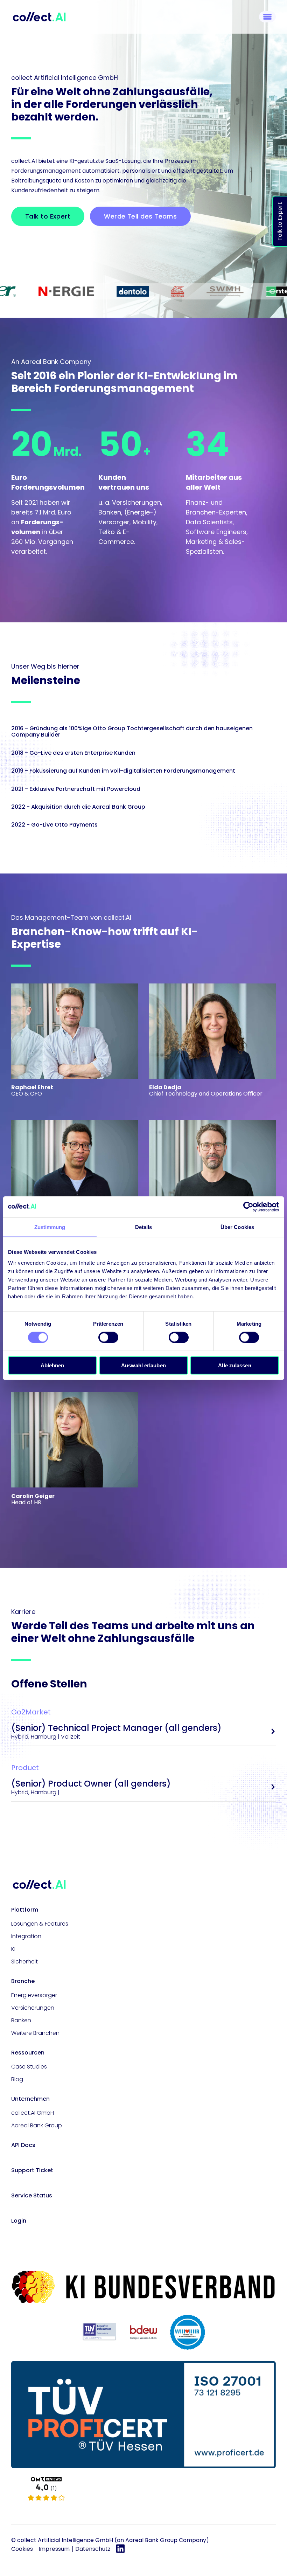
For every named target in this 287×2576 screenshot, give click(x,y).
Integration (26, 1936)
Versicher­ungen (33, 2008)
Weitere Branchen (35, 2033)
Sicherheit (24, 1962)
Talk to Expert (280, 221)
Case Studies (29, 2067)
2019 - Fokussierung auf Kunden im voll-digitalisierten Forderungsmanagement (123, 771)
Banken (21, 2020)
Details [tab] (144, 1227)
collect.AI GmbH (33, 2113)
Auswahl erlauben (143, 1365)
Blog (17, 2079)
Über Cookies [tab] (237, 1227)
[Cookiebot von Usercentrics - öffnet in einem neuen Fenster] (248, 1207)
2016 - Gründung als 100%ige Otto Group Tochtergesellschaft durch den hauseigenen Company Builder (132, 731)
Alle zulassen (234, 1365)
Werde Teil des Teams (140, 216)
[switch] (108, 1337)
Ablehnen (52, 1365)
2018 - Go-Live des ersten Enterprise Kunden (73, 753)
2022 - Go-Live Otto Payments (54, 825)
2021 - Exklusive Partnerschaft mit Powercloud (76, 789)
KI (13, 1949)
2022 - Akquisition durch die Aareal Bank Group (78, 807)
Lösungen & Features (40, 1924)
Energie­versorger (34, 1995)
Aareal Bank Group (37, 2125)
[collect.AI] (143, 2489)
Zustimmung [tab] (50, 1227)
